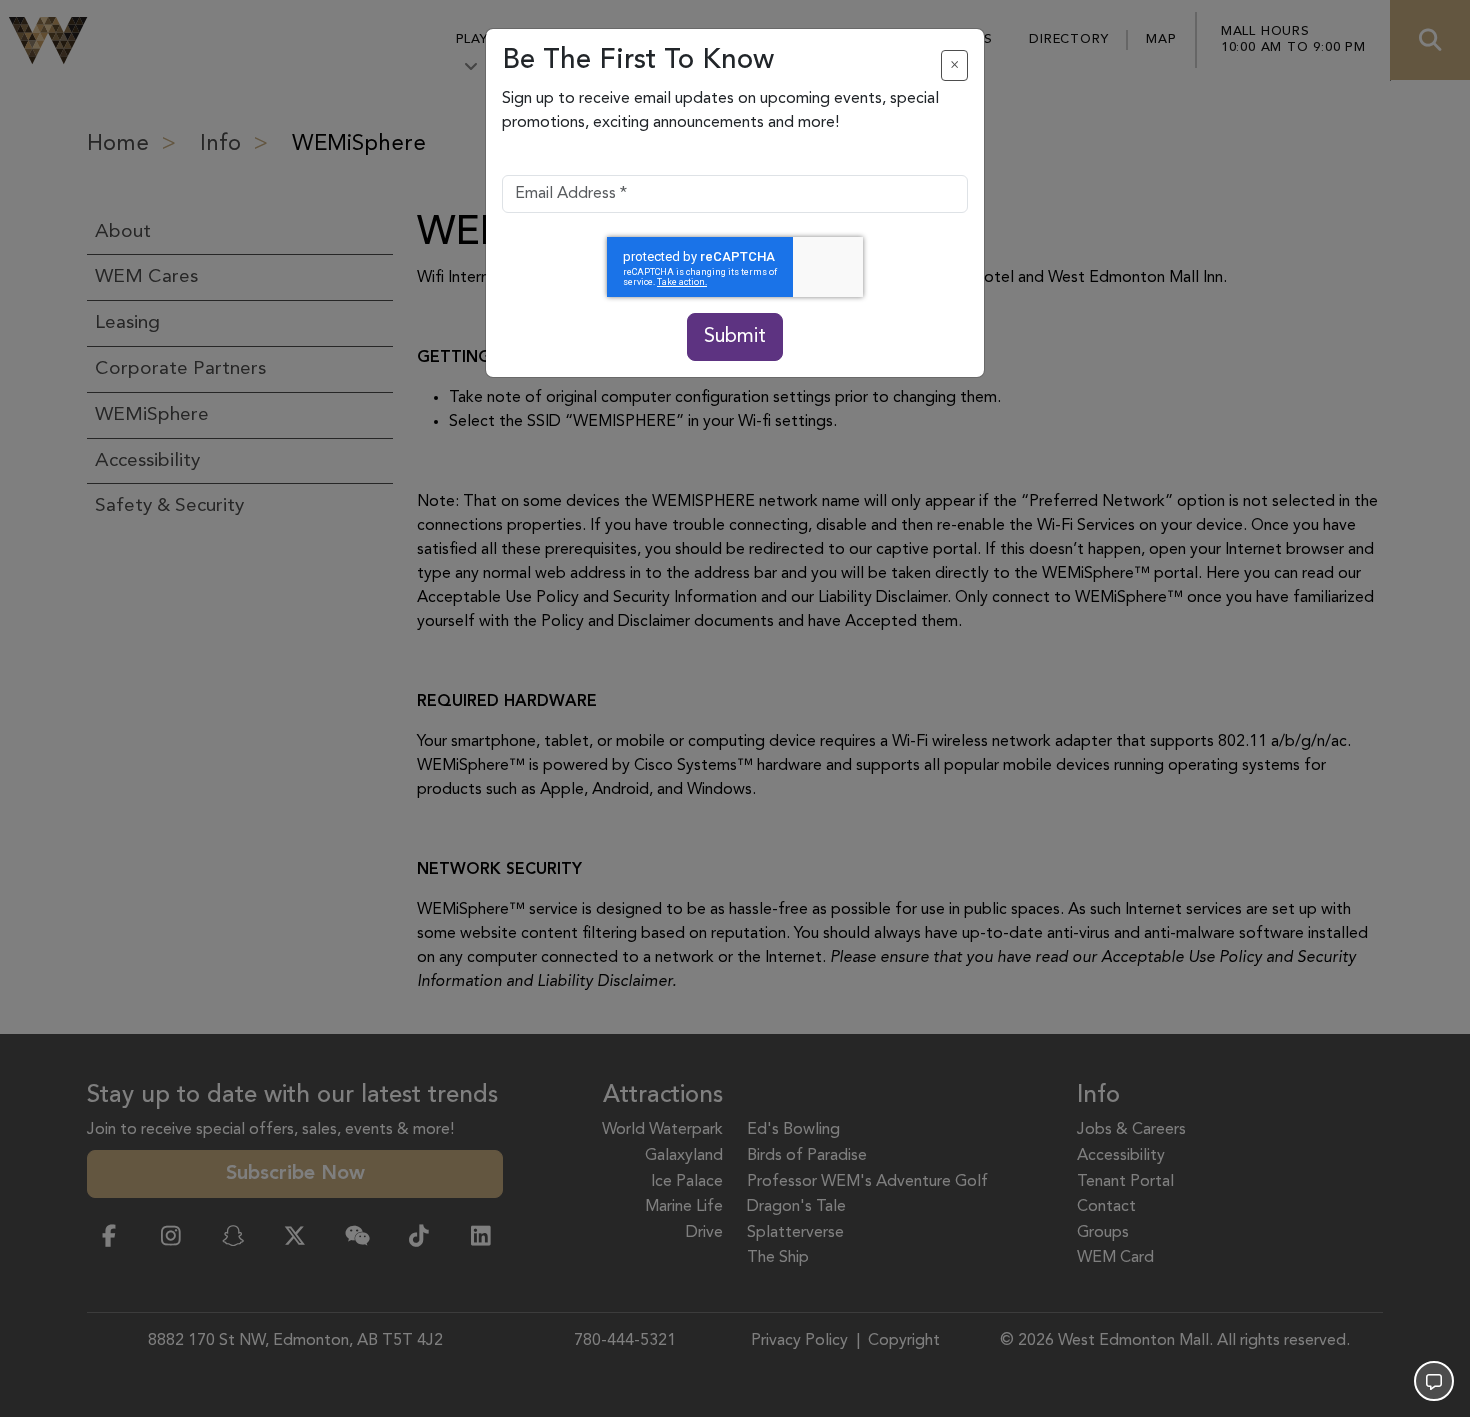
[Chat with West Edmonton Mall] (1434, 1381)
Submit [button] (735, 337)
